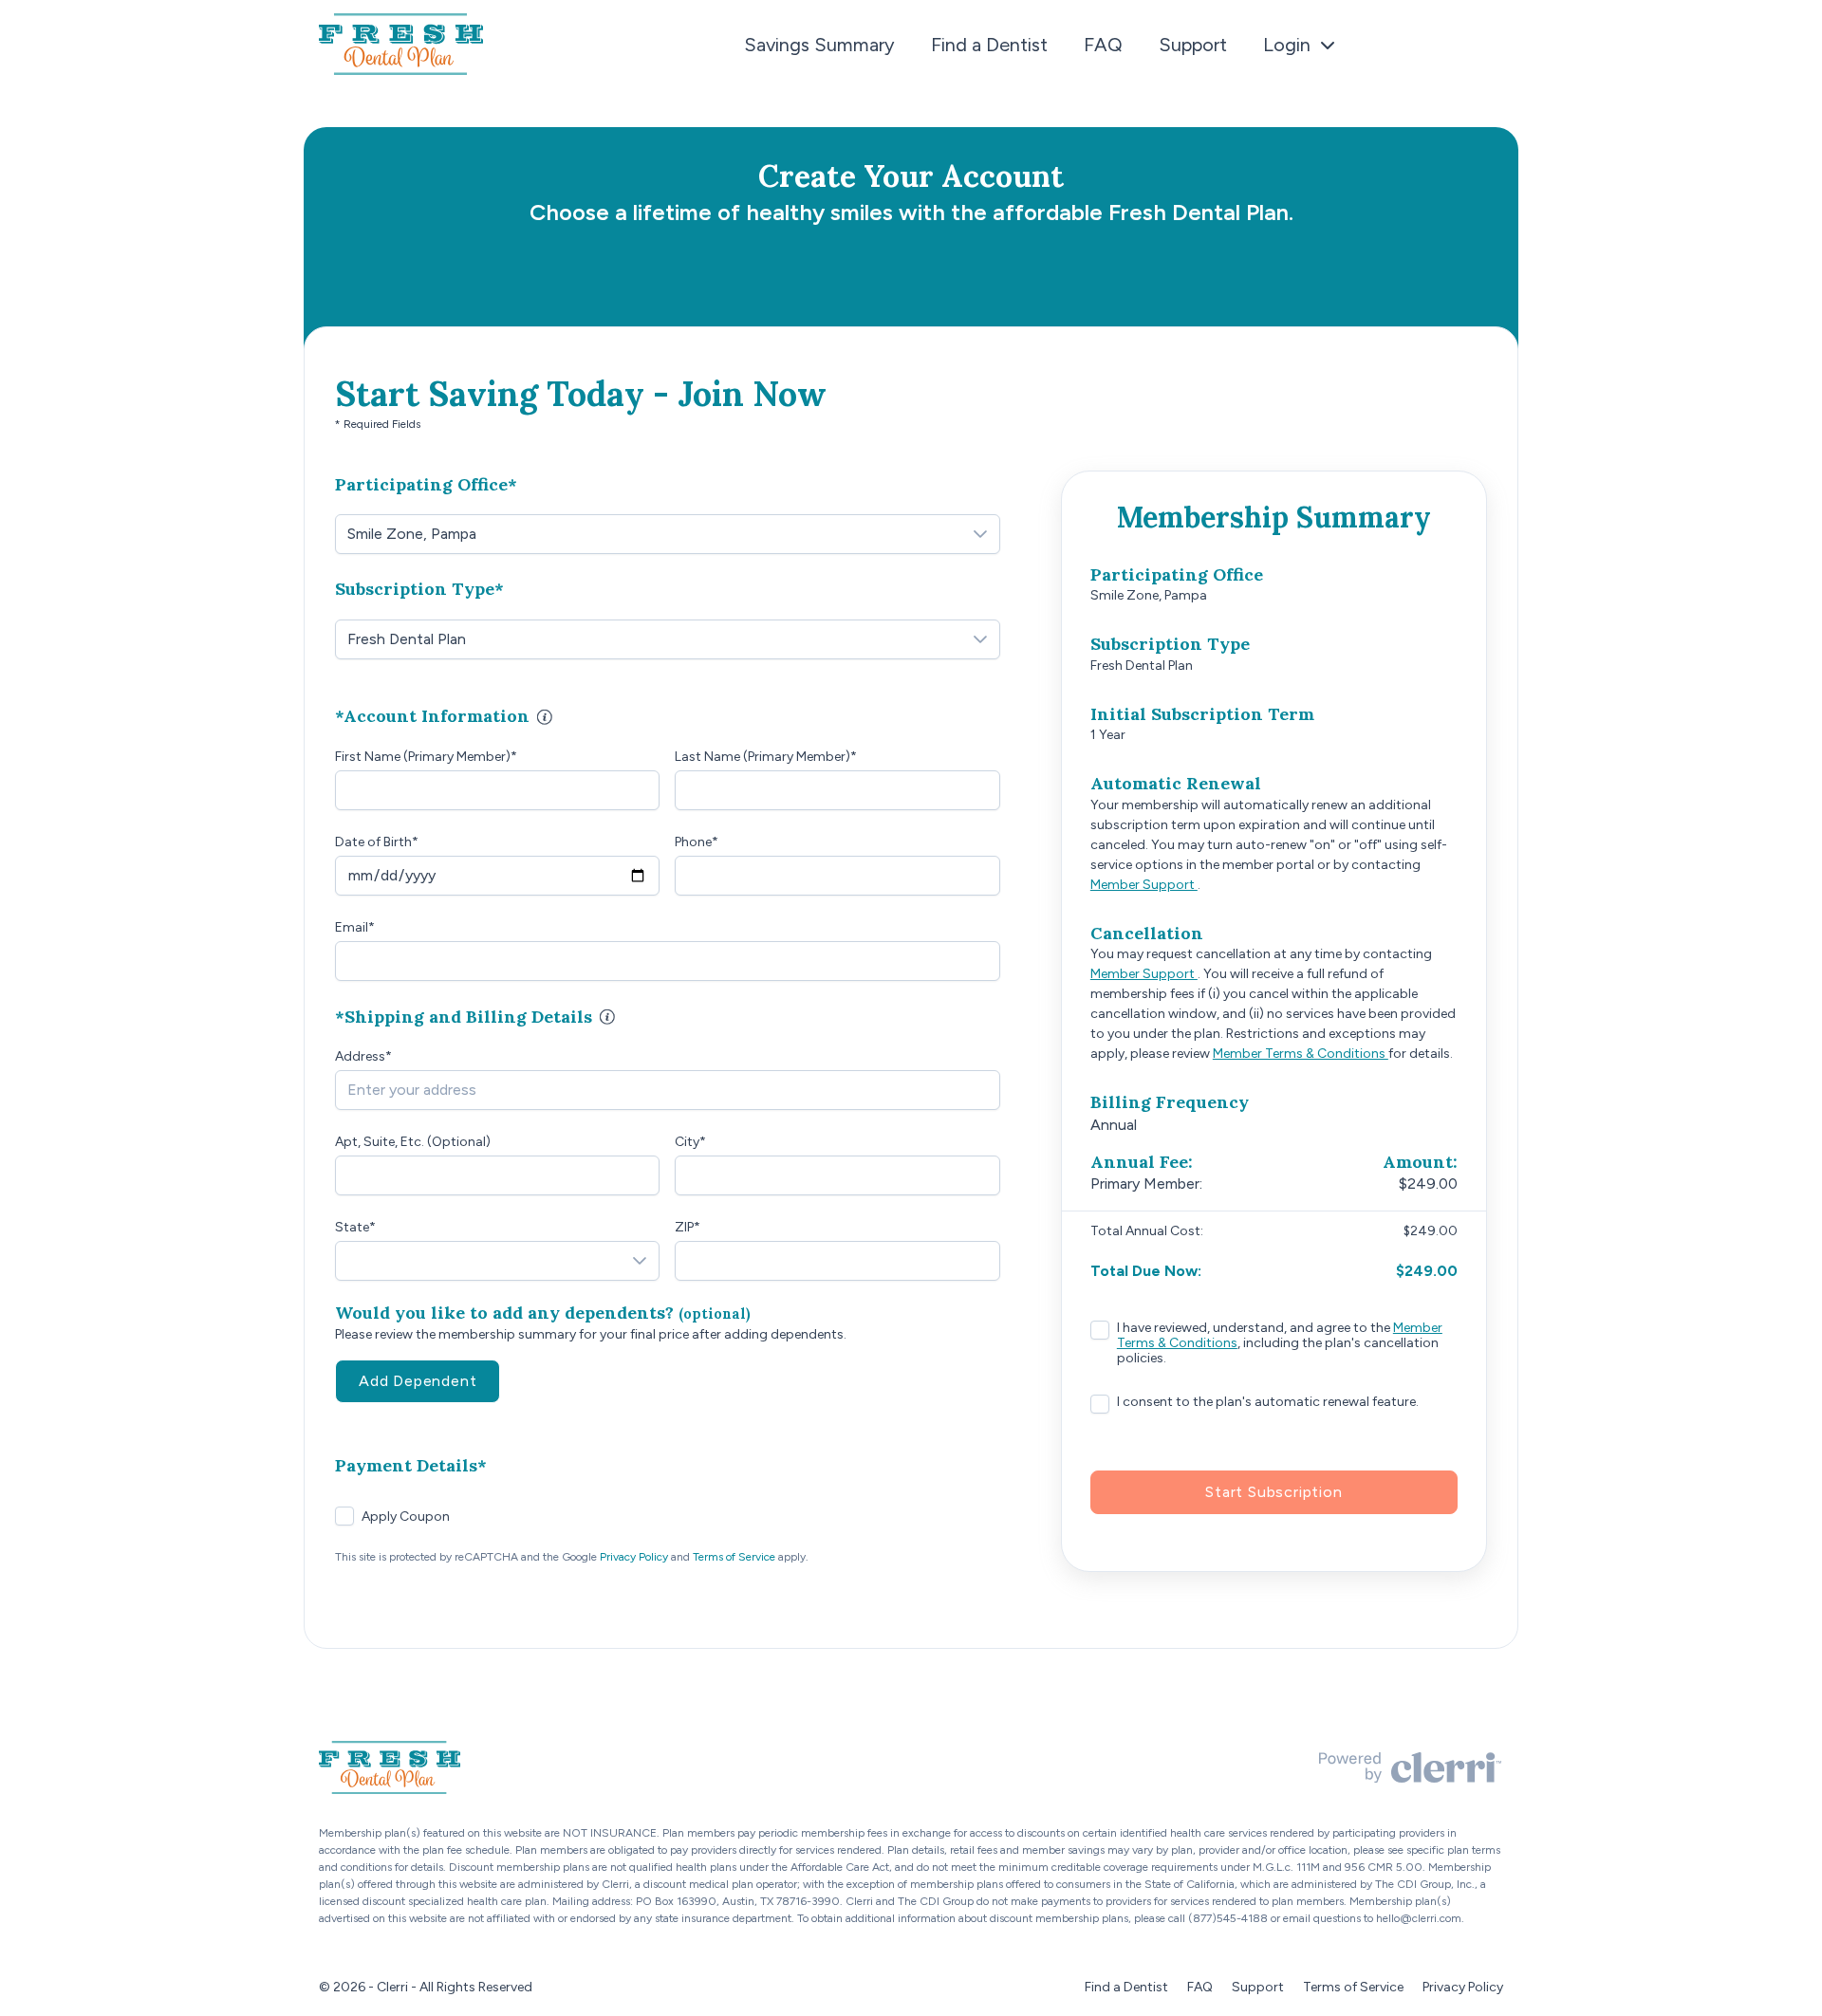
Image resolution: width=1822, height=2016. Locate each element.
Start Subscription (1274, 1492)
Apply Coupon (406, 1517)
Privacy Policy (634, 1557)
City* (690, 1142)
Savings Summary (819, 45)
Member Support (1144, 885)
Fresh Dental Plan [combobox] (407, 639)
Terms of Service (734, 1557)
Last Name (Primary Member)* (766, 757)
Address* (363, 1056)
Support (1193, 45)
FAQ (1103, 45)
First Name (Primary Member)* (426, 757)
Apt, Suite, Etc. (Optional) (413, 1142)
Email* (355, 927)
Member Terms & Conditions (1301, 1054)
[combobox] (668, 1090)
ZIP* (688, 1227)
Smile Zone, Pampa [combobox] (412, 534)
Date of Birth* (377, 842)
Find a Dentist (989, 45)
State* (355, 1227)
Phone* (697, 842)
